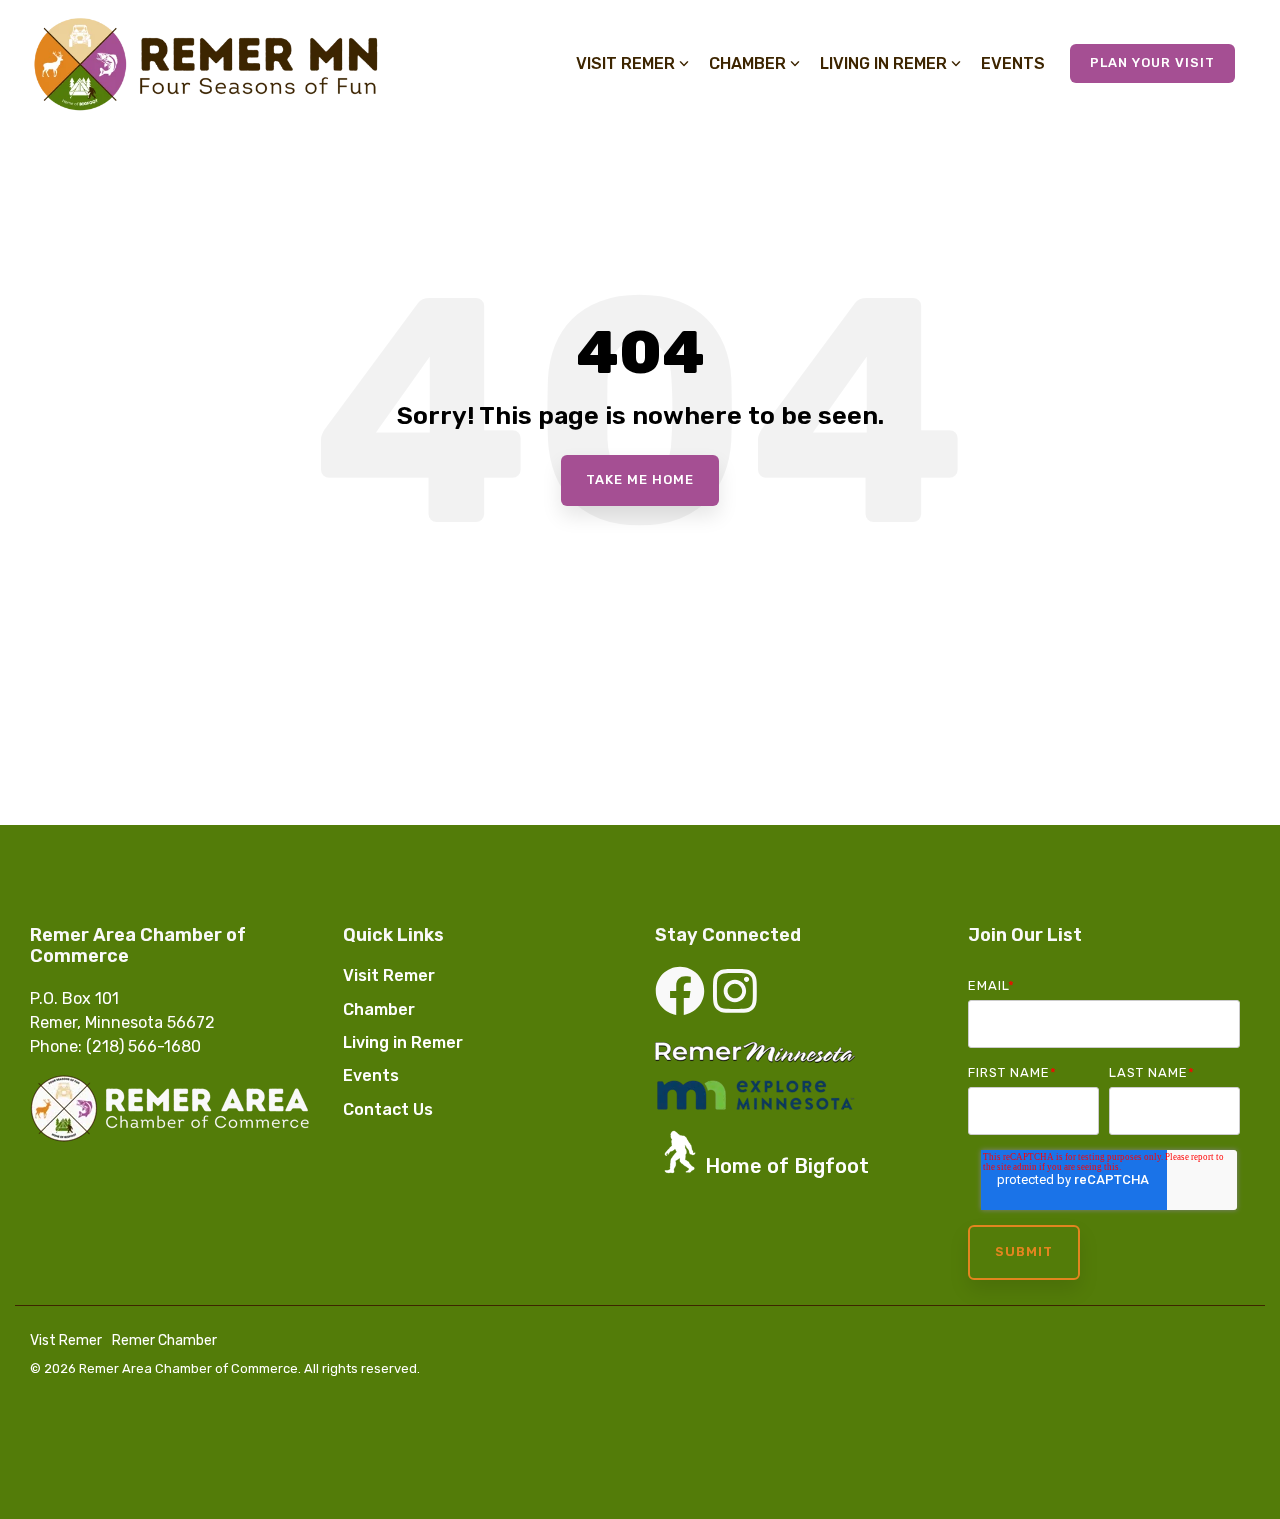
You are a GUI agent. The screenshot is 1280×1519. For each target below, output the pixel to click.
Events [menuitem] (371, 1075)
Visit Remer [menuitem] (389, 975)
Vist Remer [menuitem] (66, 1340)
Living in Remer (883, 63)
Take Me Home (640, 479)
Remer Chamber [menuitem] (164, 1340)
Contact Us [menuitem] (388, 1109)
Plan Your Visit (1152, 62)
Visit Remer (625, 63)
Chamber (747, 63)
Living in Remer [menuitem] (403, 1042)
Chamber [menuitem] (379, 1009)
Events (1013, 63)
